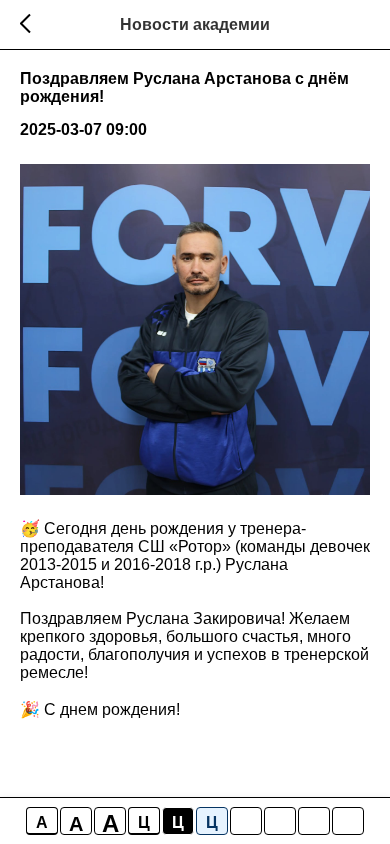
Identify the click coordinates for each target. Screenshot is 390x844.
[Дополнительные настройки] (314, 821)
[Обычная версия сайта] (348, 821)
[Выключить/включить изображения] (246, 821)
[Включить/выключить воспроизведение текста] (280, 821)
